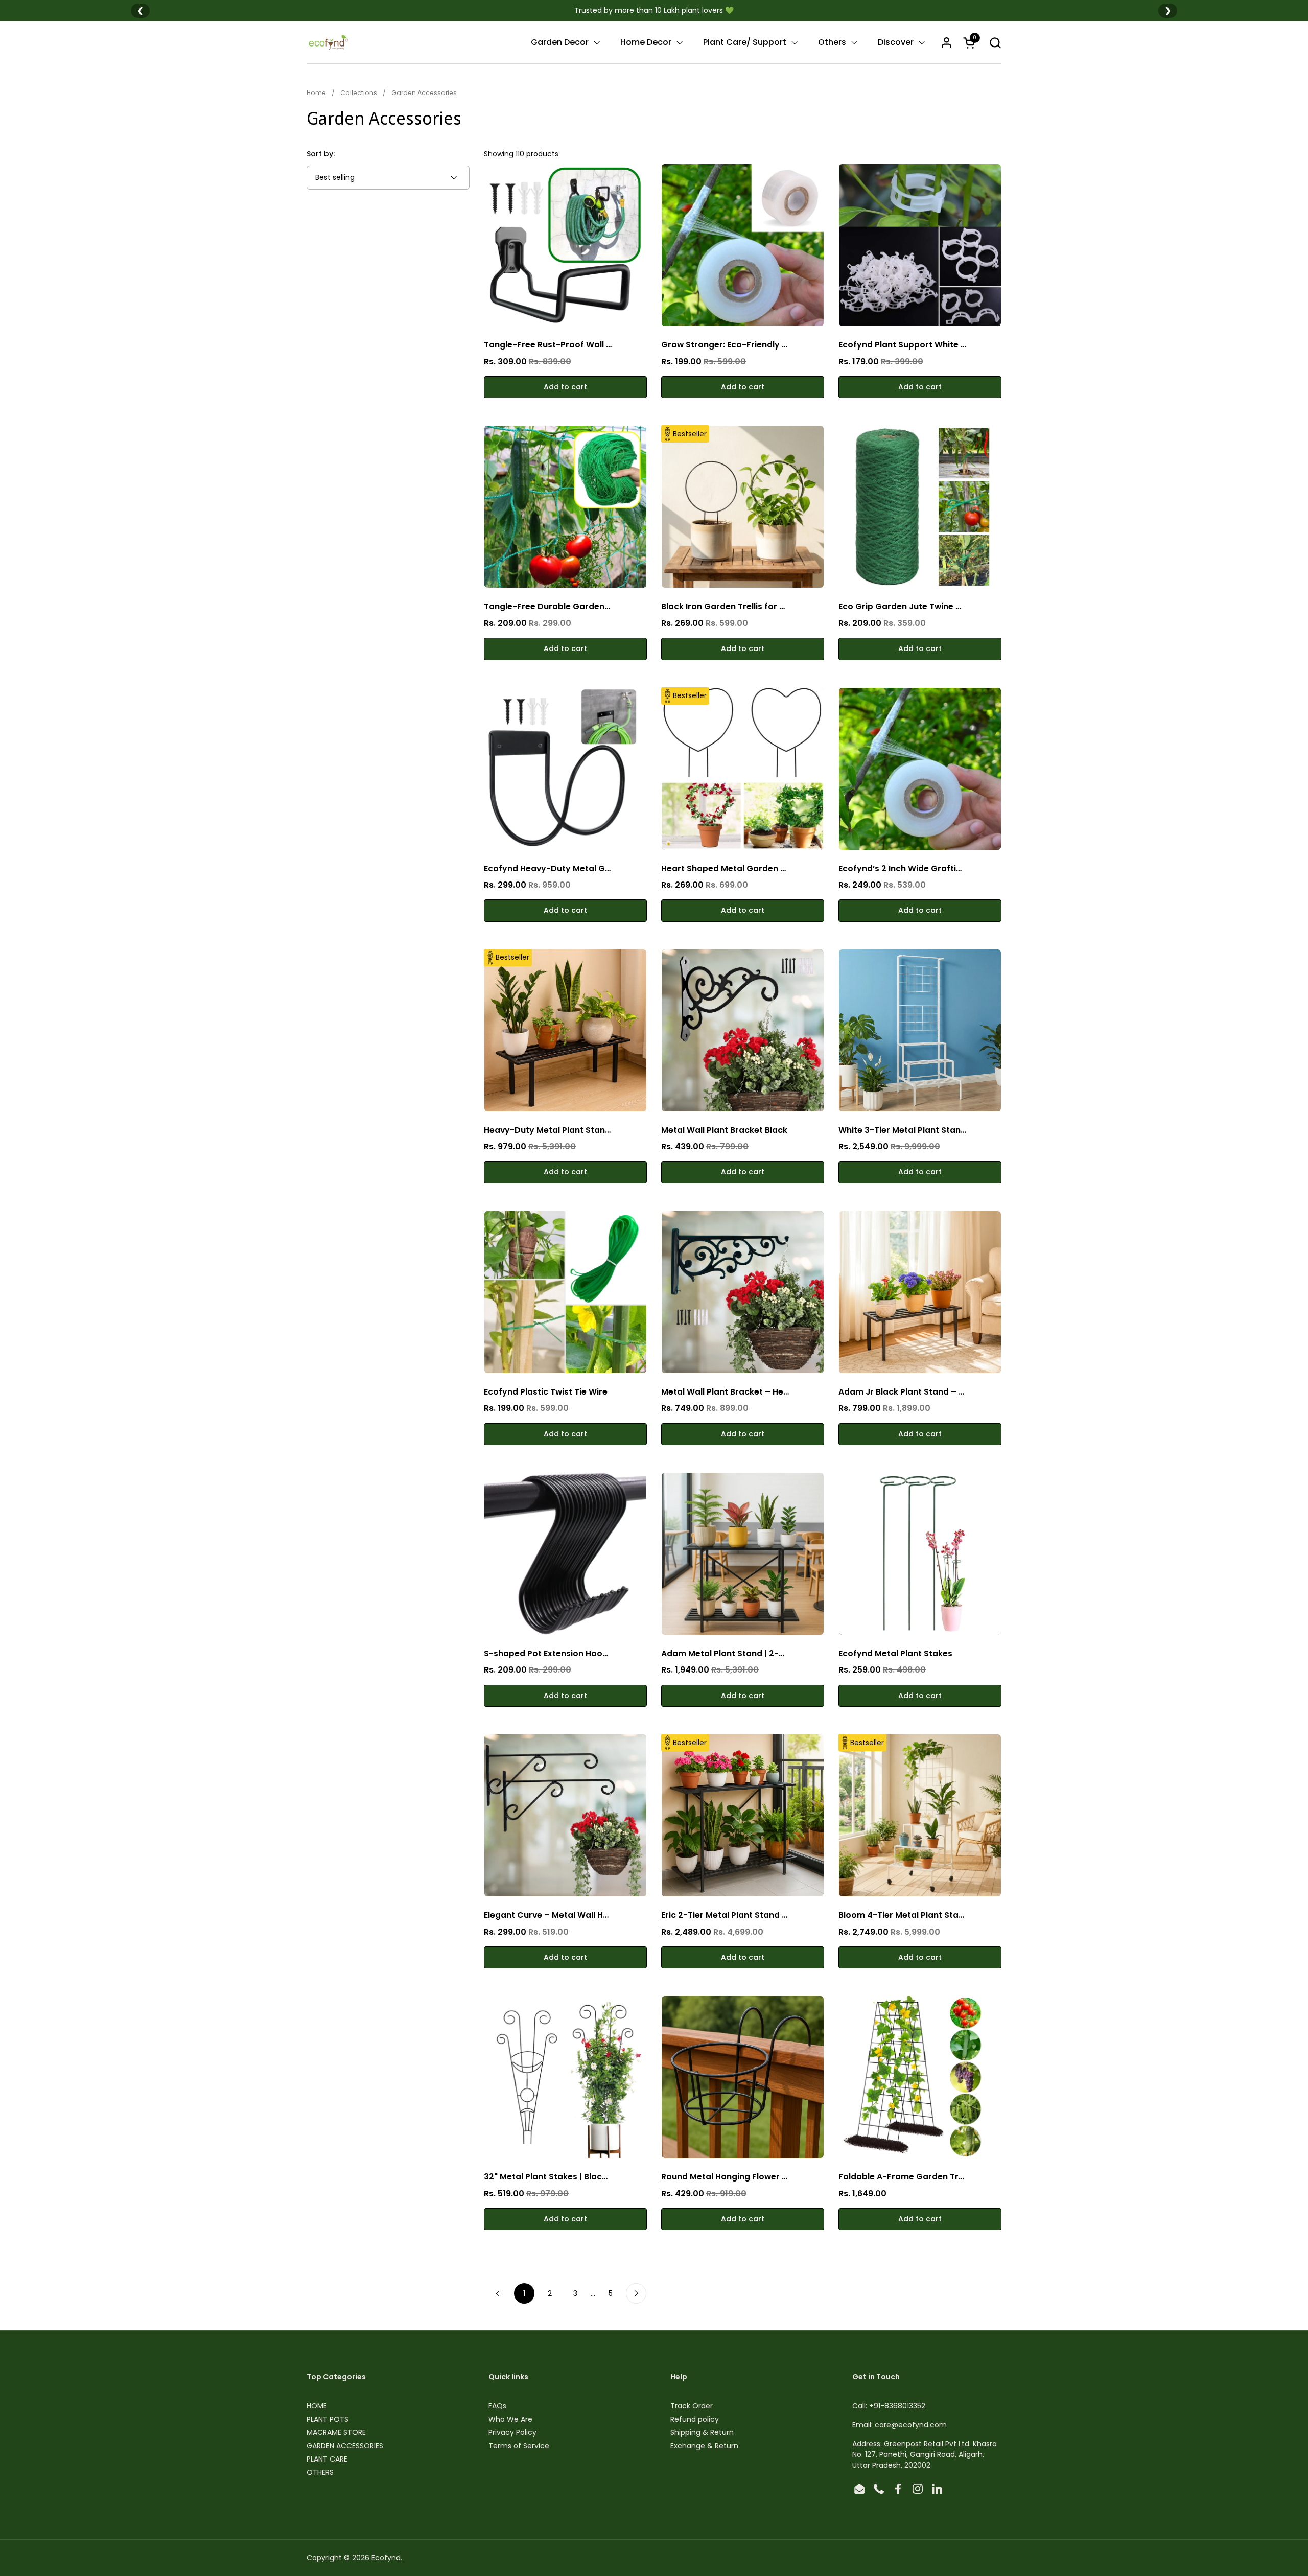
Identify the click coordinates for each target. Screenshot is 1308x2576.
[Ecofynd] (328, 42)
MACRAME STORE (336, 2432)
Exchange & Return (704, 2446)
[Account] (947, 43)
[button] (995, 43)
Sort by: (321, 154)
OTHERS (320, 2472)
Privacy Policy (512, 2432)
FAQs (497, 2406)
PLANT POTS (328, 2419)
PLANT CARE (327, 2459)
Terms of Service (519, 2446)
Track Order (692, 2406)
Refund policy (695, 2419)
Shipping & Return (702, 2432)
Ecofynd (386, 2558)
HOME (317, 2406)
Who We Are (510, 2419)
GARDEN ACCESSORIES (345, 2446)
